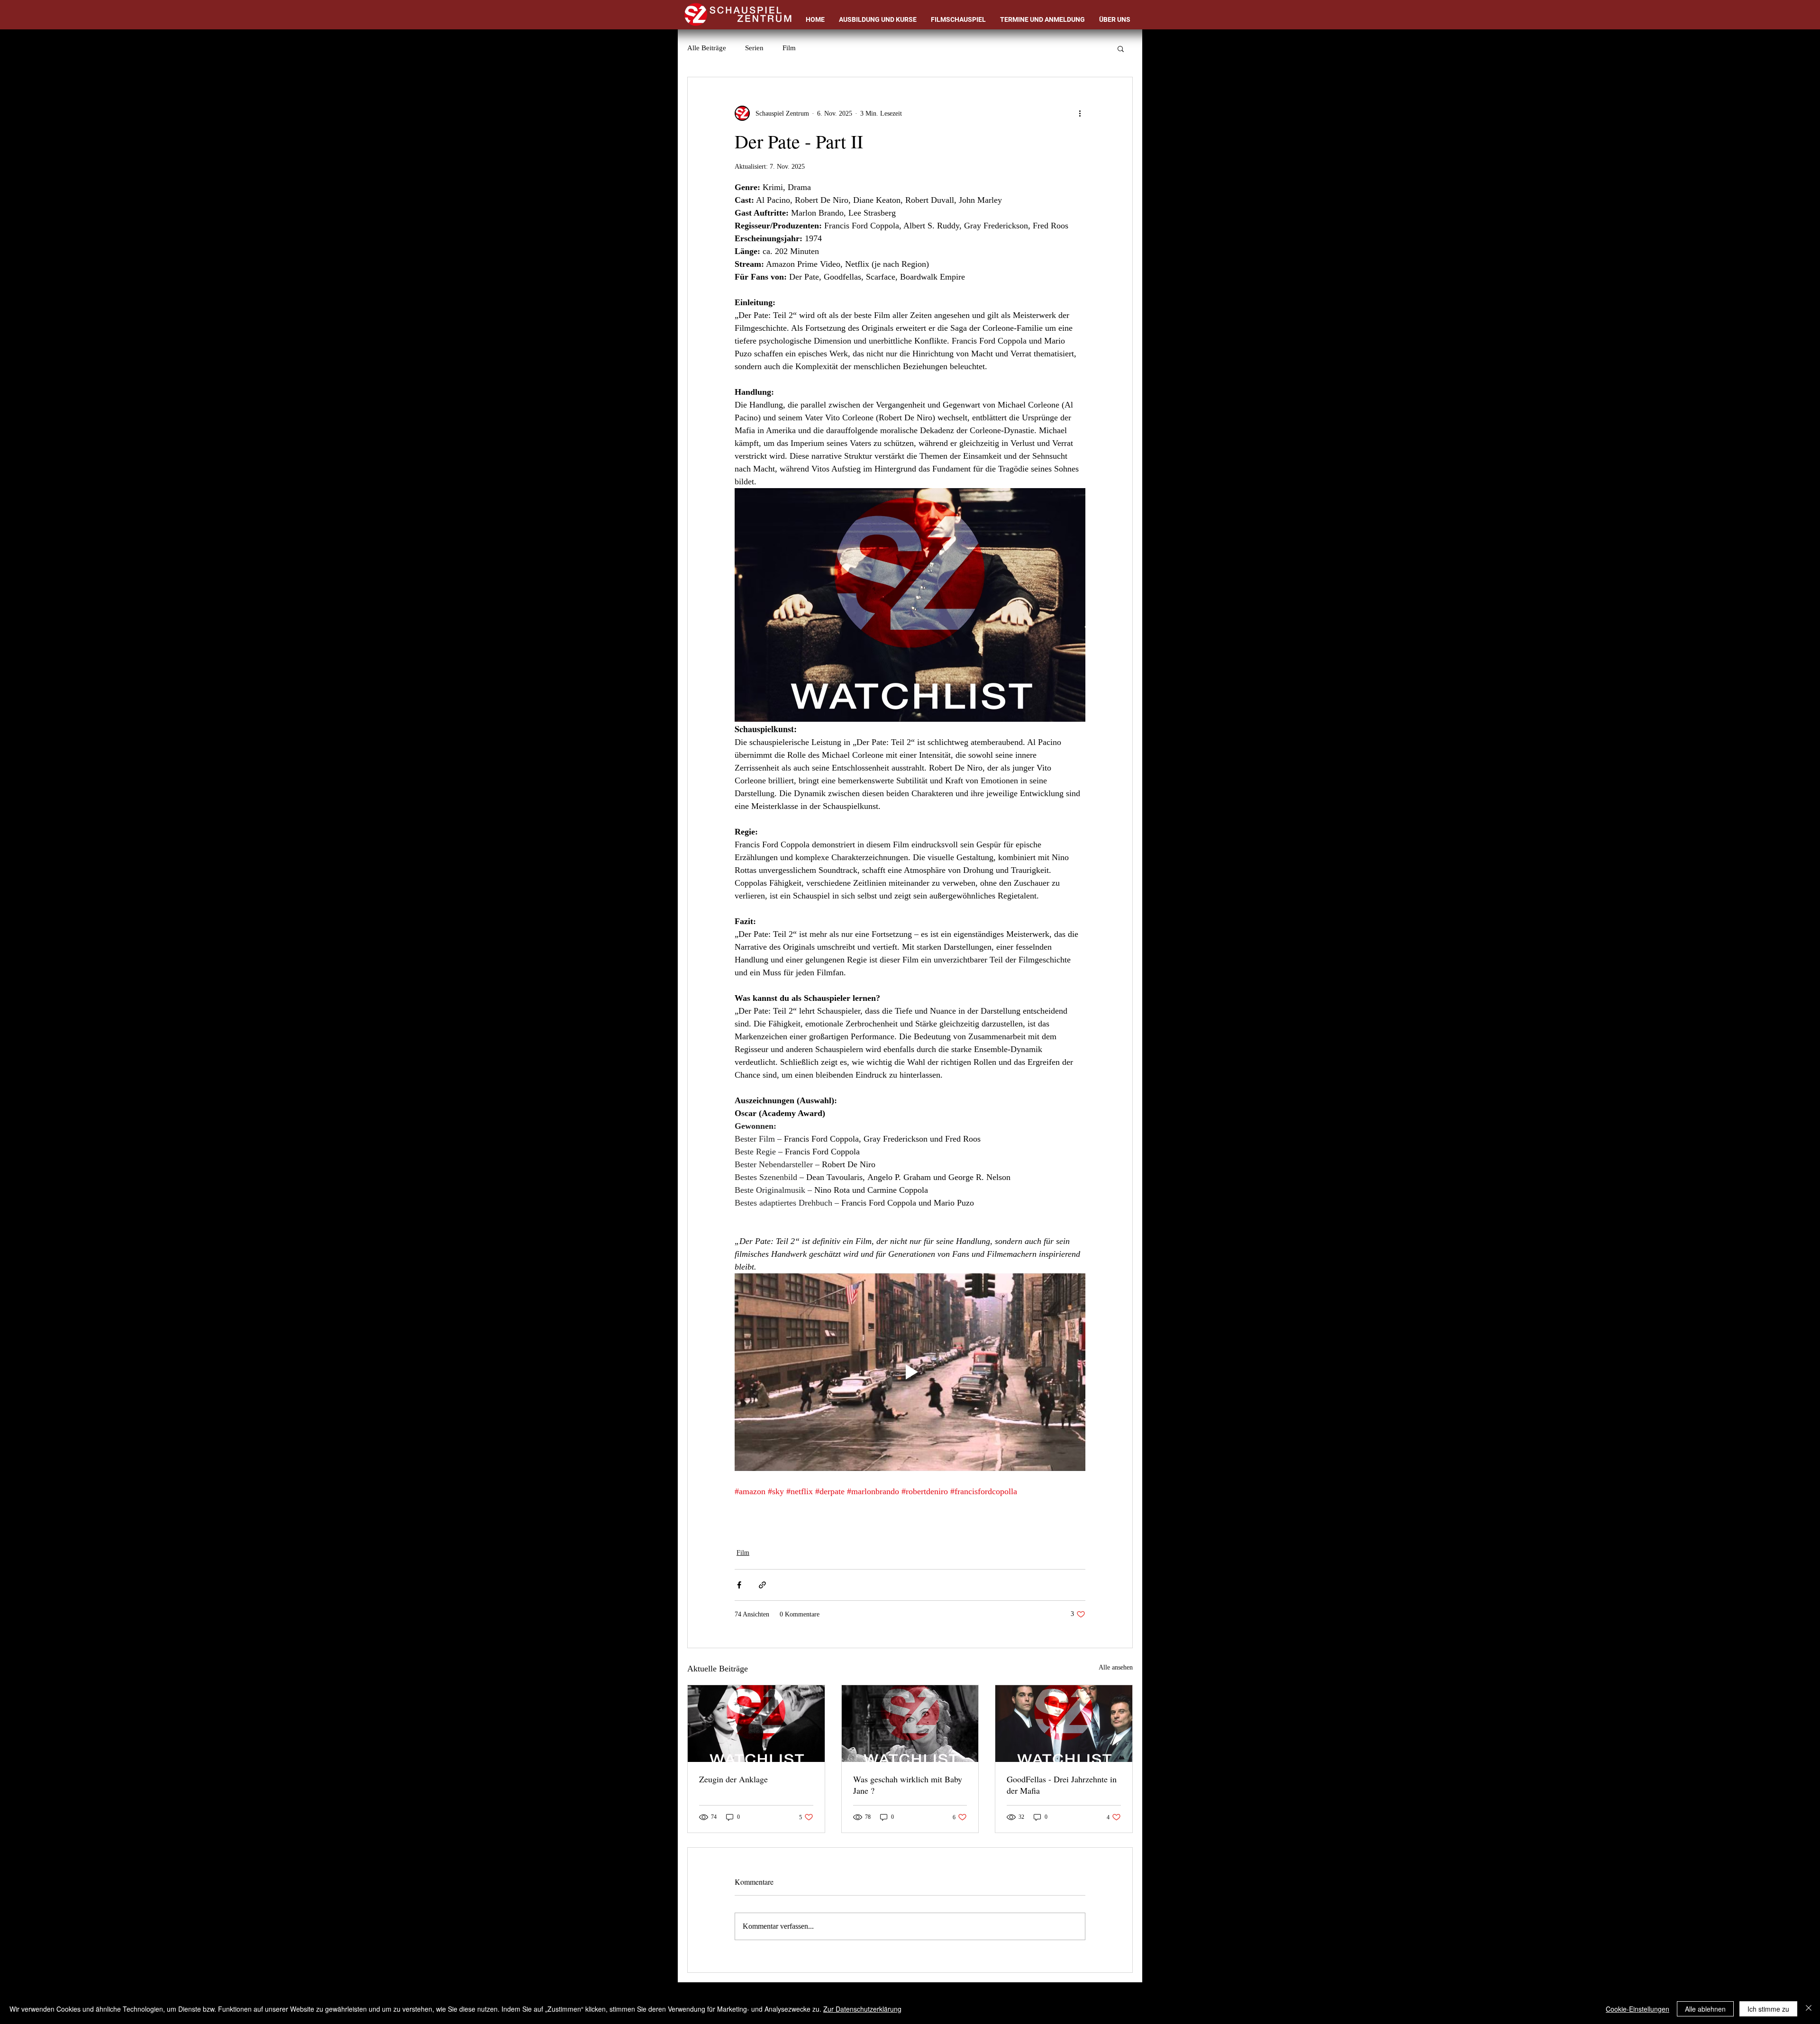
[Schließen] (1809, 2009)
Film (789, 48)
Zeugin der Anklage (733, 1779)
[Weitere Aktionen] (1080, 113)
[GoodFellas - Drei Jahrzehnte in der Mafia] (1064, 1724)
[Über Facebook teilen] (739, 1585)
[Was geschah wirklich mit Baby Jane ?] (910, 1724)
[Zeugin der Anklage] (756, 1724)
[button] (1121, 48)
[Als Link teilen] (762, 1585)
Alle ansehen (1116, 1667)
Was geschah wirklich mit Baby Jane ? (908, 1785)
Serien (754, 48)
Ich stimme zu (1768, 2009)
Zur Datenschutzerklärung (862, 2009)
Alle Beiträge (707, 48)
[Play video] (910, 1372)
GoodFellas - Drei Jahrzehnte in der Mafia (1062, 1785)
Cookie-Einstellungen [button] (1638, 2009)
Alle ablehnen (1705, 2009)
